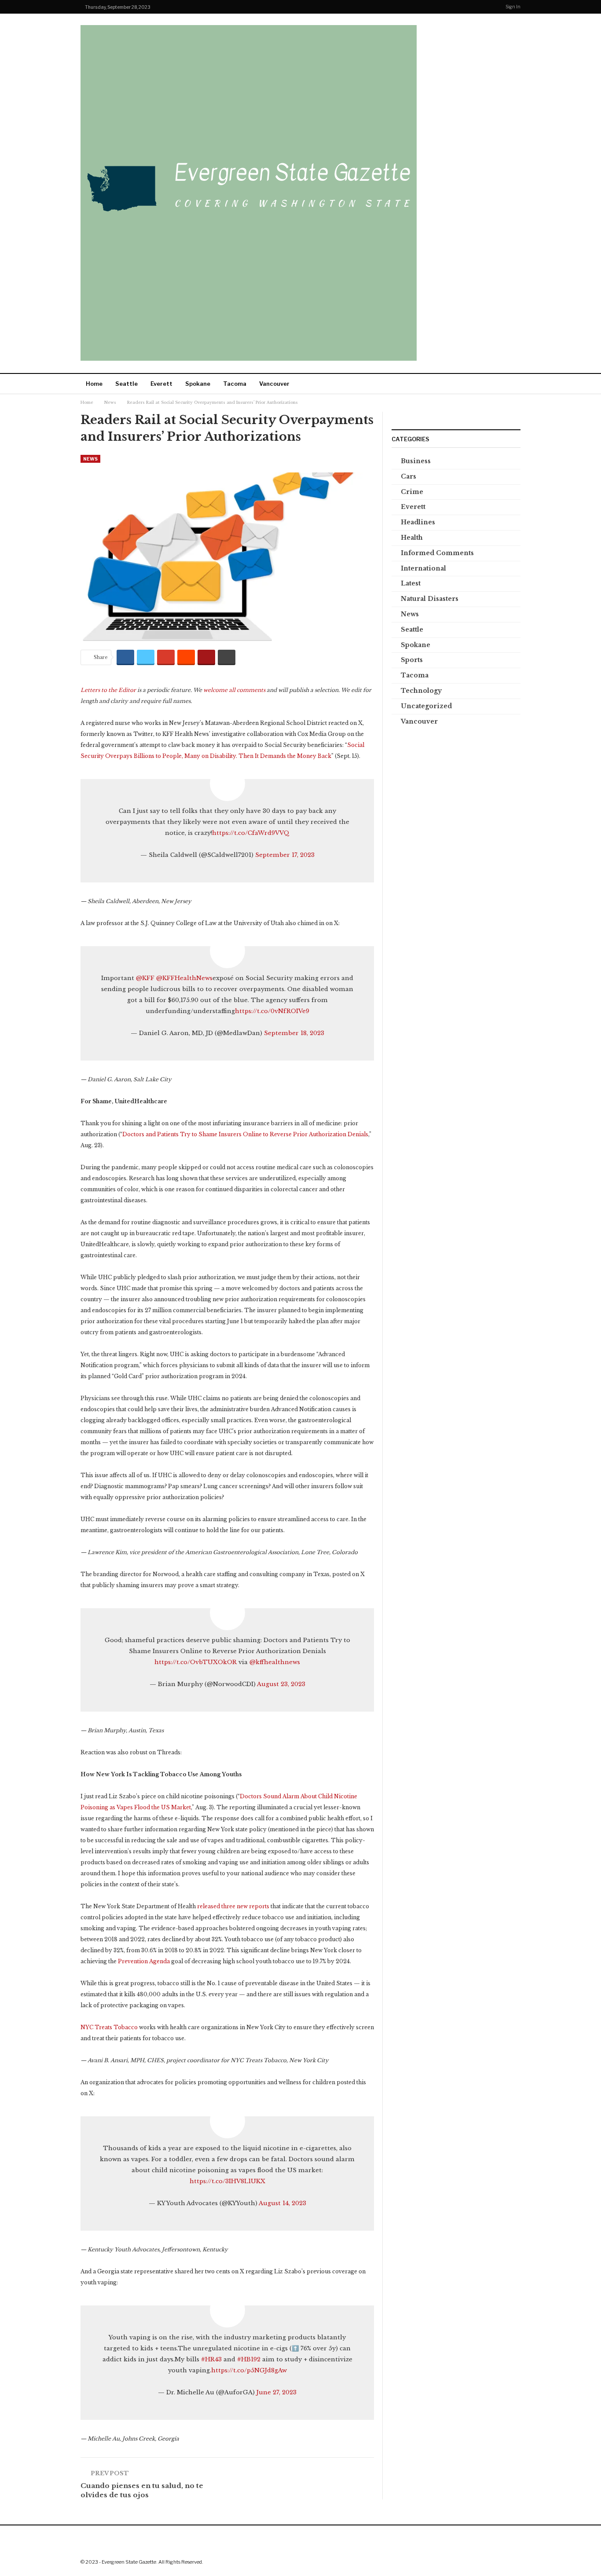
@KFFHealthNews (184, 978)
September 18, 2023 (294, 1033)
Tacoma (235, 384)
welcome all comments (234, 690)
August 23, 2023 (281, 1684)
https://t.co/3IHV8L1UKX (227, 2181)
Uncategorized (426, 706)
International (423, 568)
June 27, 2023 (277, 2392)
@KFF (145, 978)
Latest (411, 583)
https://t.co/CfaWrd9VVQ (251, 833)
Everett (161, 384)
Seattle (126, 384)
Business (416, 461)
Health (412, 538)
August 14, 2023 (282, 2203)
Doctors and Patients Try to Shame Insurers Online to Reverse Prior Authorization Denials (245, 1134)
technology (421, 691)
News (90, 459)
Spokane (198, 384)
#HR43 (211, 2359)
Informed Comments (437, 553)
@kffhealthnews (275, 1662)
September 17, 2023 (285, 855)
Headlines (418, 522)
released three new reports (233, 1906)
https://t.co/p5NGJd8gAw (249, 2370)
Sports (412, 660)
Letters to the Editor (108, 690)
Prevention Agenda (144, 1961)
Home (94, 384)
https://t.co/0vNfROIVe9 (272, 1011)
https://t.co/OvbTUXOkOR (196, 1662)
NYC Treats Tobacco (109, 2027)
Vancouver (274, 384)
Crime (412, 492)
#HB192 (249, 2359)
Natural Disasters (430, 599)
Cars (409, 476)
